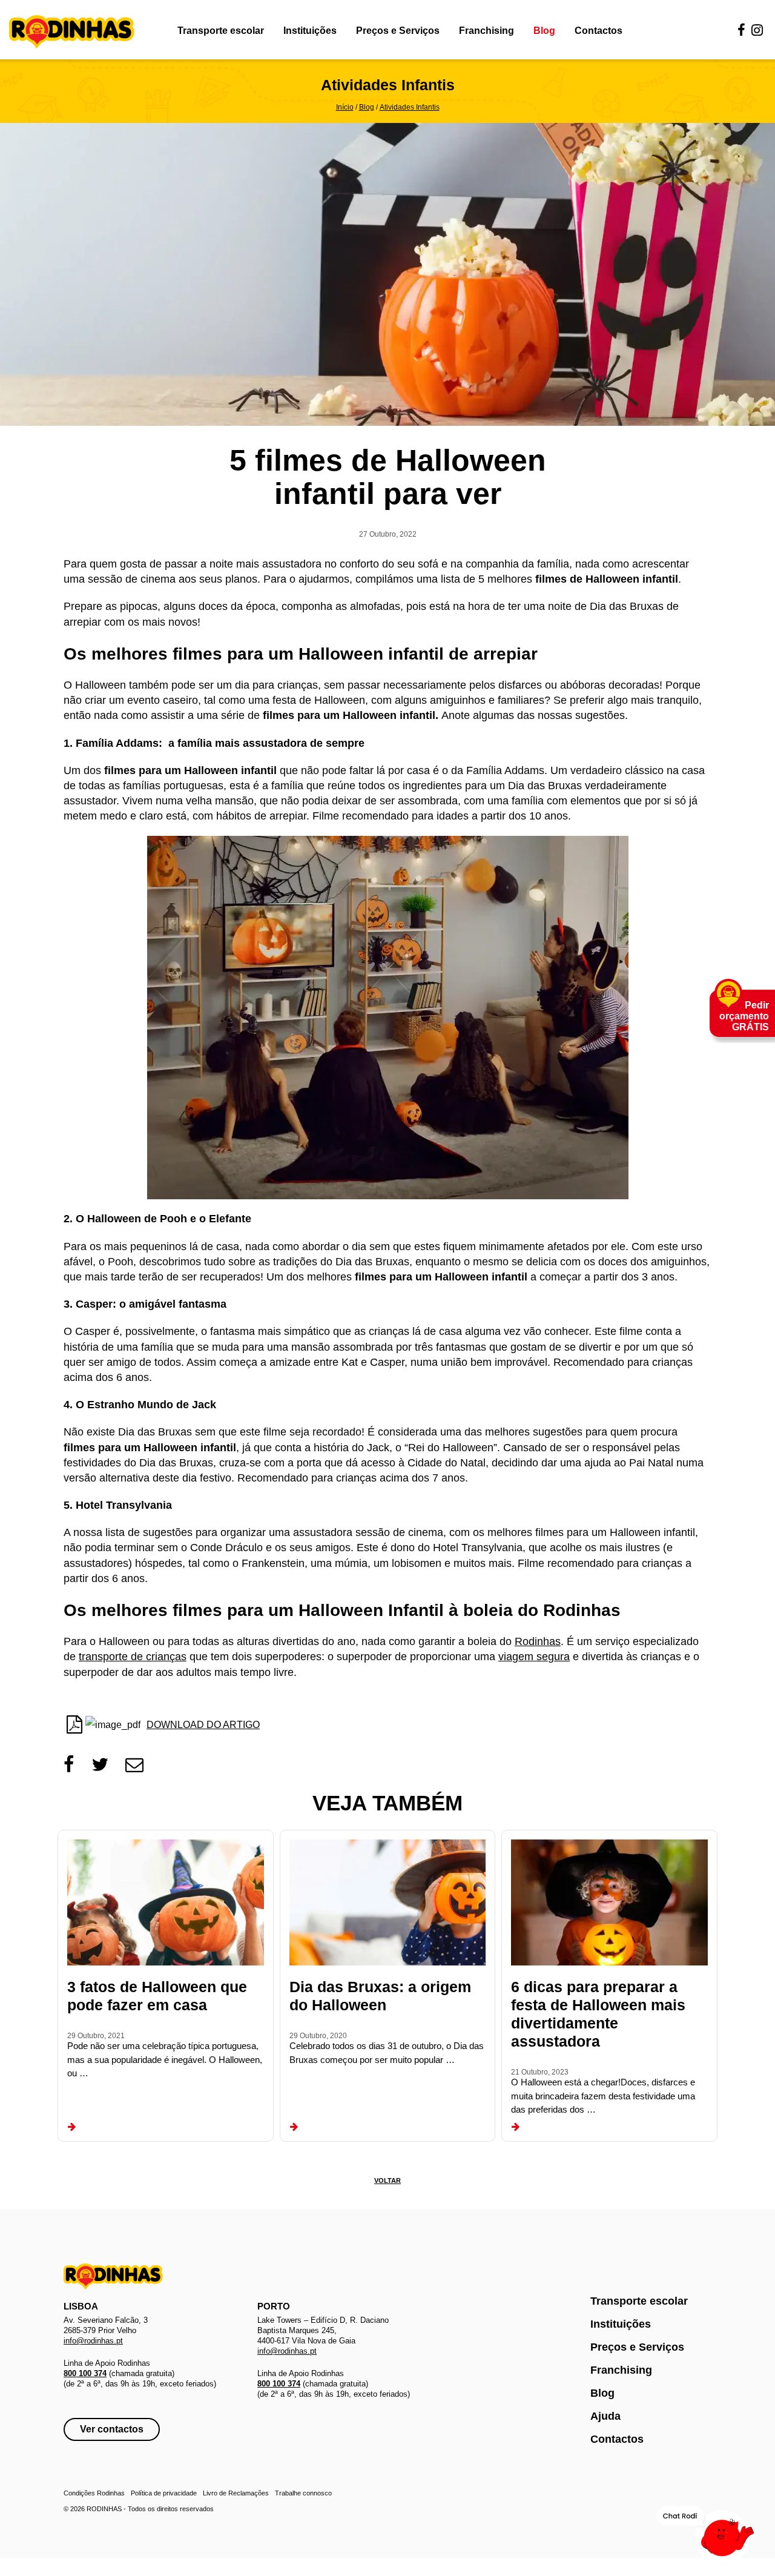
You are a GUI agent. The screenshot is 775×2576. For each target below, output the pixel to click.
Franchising (486, 31)
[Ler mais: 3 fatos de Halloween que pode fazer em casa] (72, 2127)
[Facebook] (741, 31)
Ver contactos (112, 2429)
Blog (544, 31)
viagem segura (534, 1657)
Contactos (599, 31)
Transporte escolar (221, 31)
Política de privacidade (164, 2493)
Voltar (387, 2180)
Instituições (310, 31)
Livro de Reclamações (236, 2493)
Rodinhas (72, 33)
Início (345, 107)
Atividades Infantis (410, 107)
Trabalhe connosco (303, 2493)
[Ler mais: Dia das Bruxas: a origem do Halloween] (294, 2127)
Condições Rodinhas (94, 2493)
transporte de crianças (133, 1657)
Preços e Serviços (398, 31)
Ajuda (605, 2416)
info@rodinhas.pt (93, 2341)
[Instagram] (757, 31)
